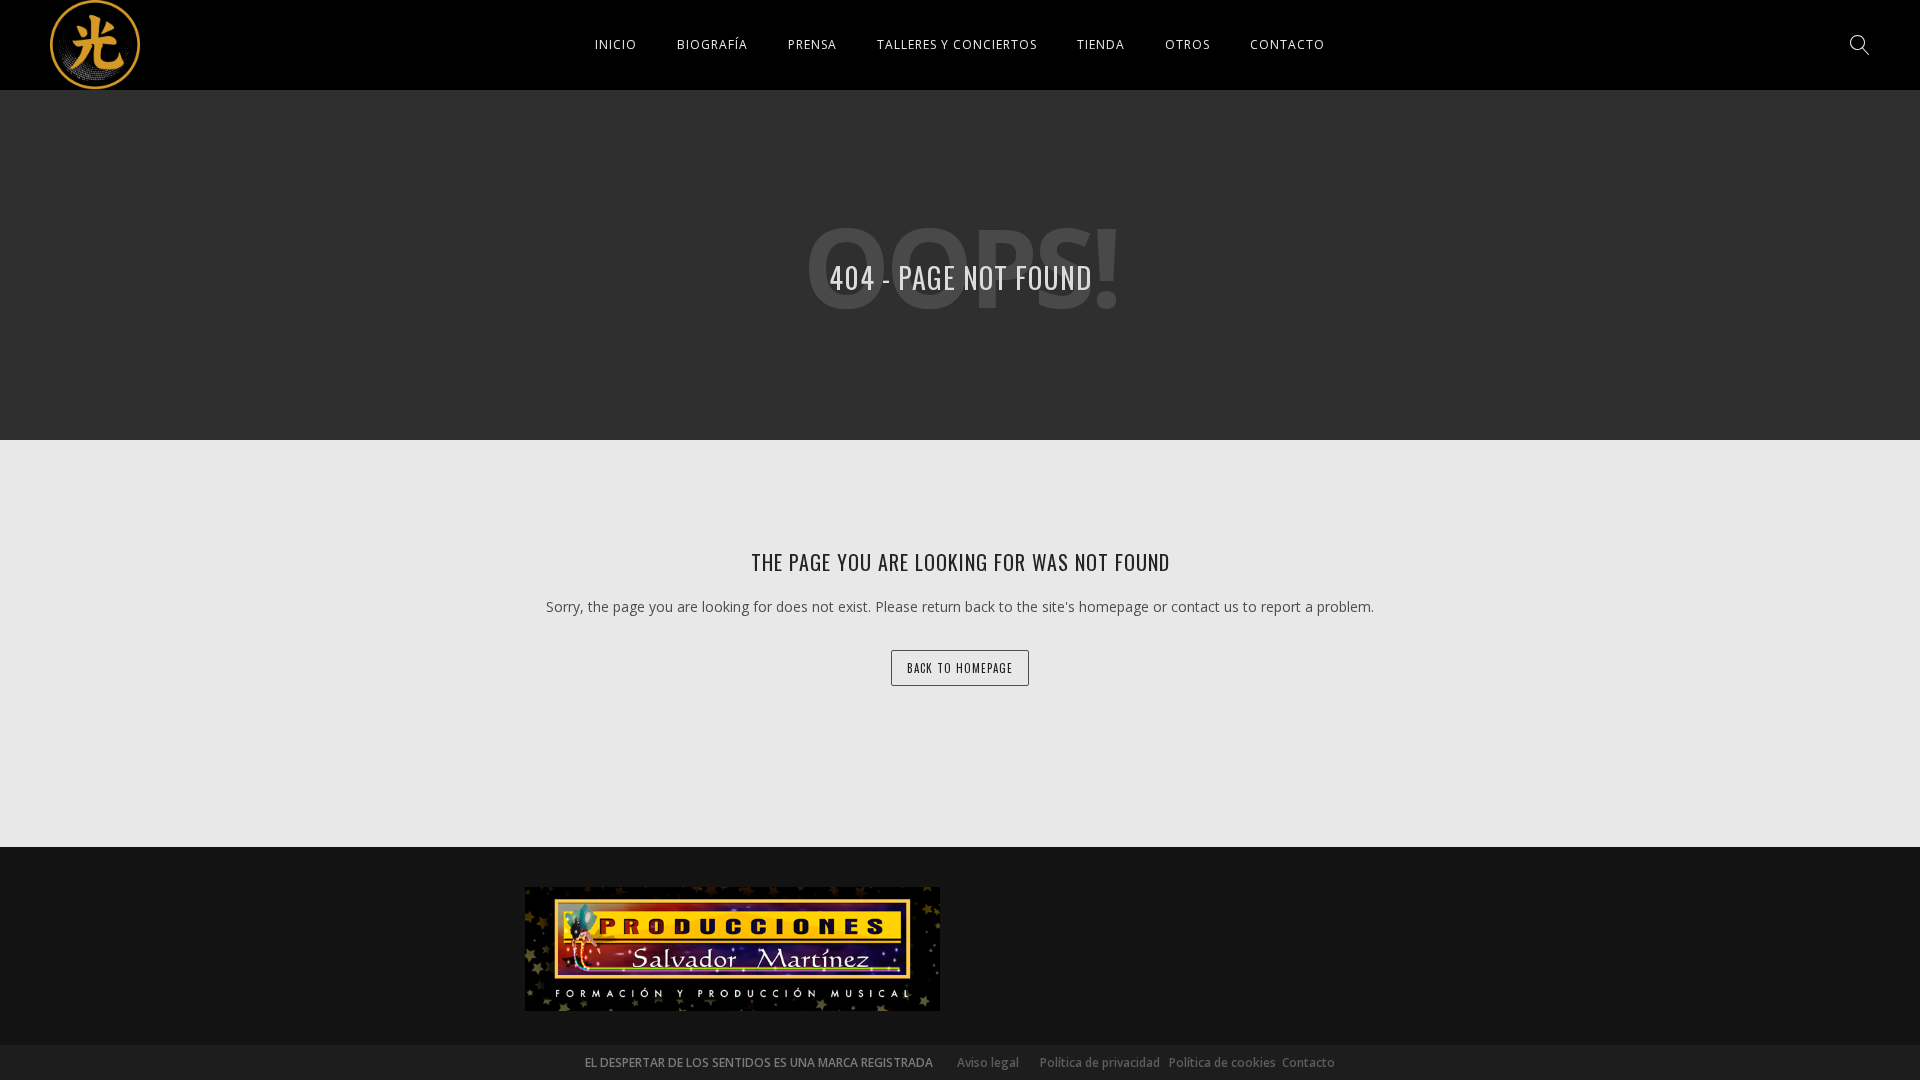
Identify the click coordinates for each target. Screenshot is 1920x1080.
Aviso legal (988, 1062)
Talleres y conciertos (957, 44)
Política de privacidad (1095, 1062)
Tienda (1101, 44)
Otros (1187, 44)
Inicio (616, 44)
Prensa (812, 44)
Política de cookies (1222, 1062)
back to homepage (960, 668)
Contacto (1287, 44)
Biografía (712, 44)
